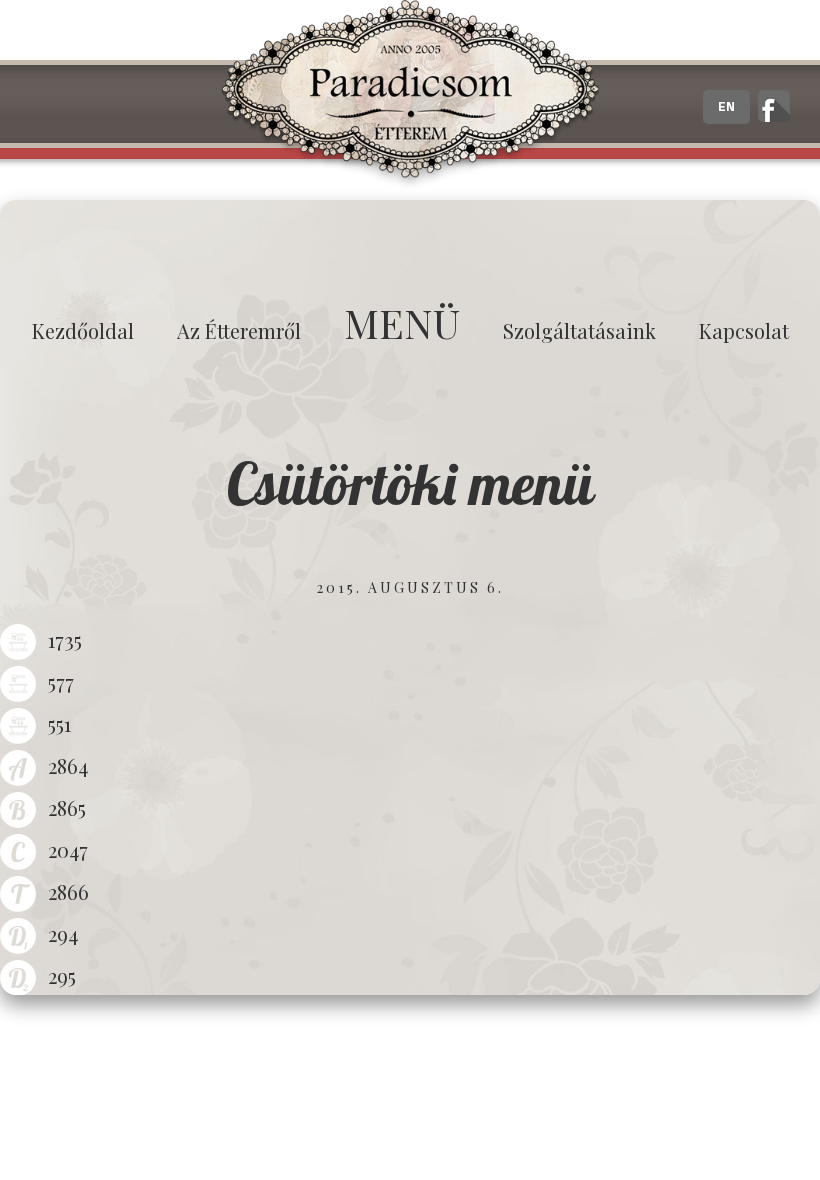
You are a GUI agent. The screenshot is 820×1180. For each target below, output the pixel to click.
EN (726, 107)
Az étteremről (239, 330)
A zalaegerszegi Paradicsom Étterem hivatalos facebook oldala (774, 106)
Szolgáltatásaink (579, 330)
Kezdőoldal (83, 330)
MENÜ (402, 322)
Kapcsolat (744, 330)
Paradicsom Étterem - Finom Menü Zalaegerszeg (410, 95)
